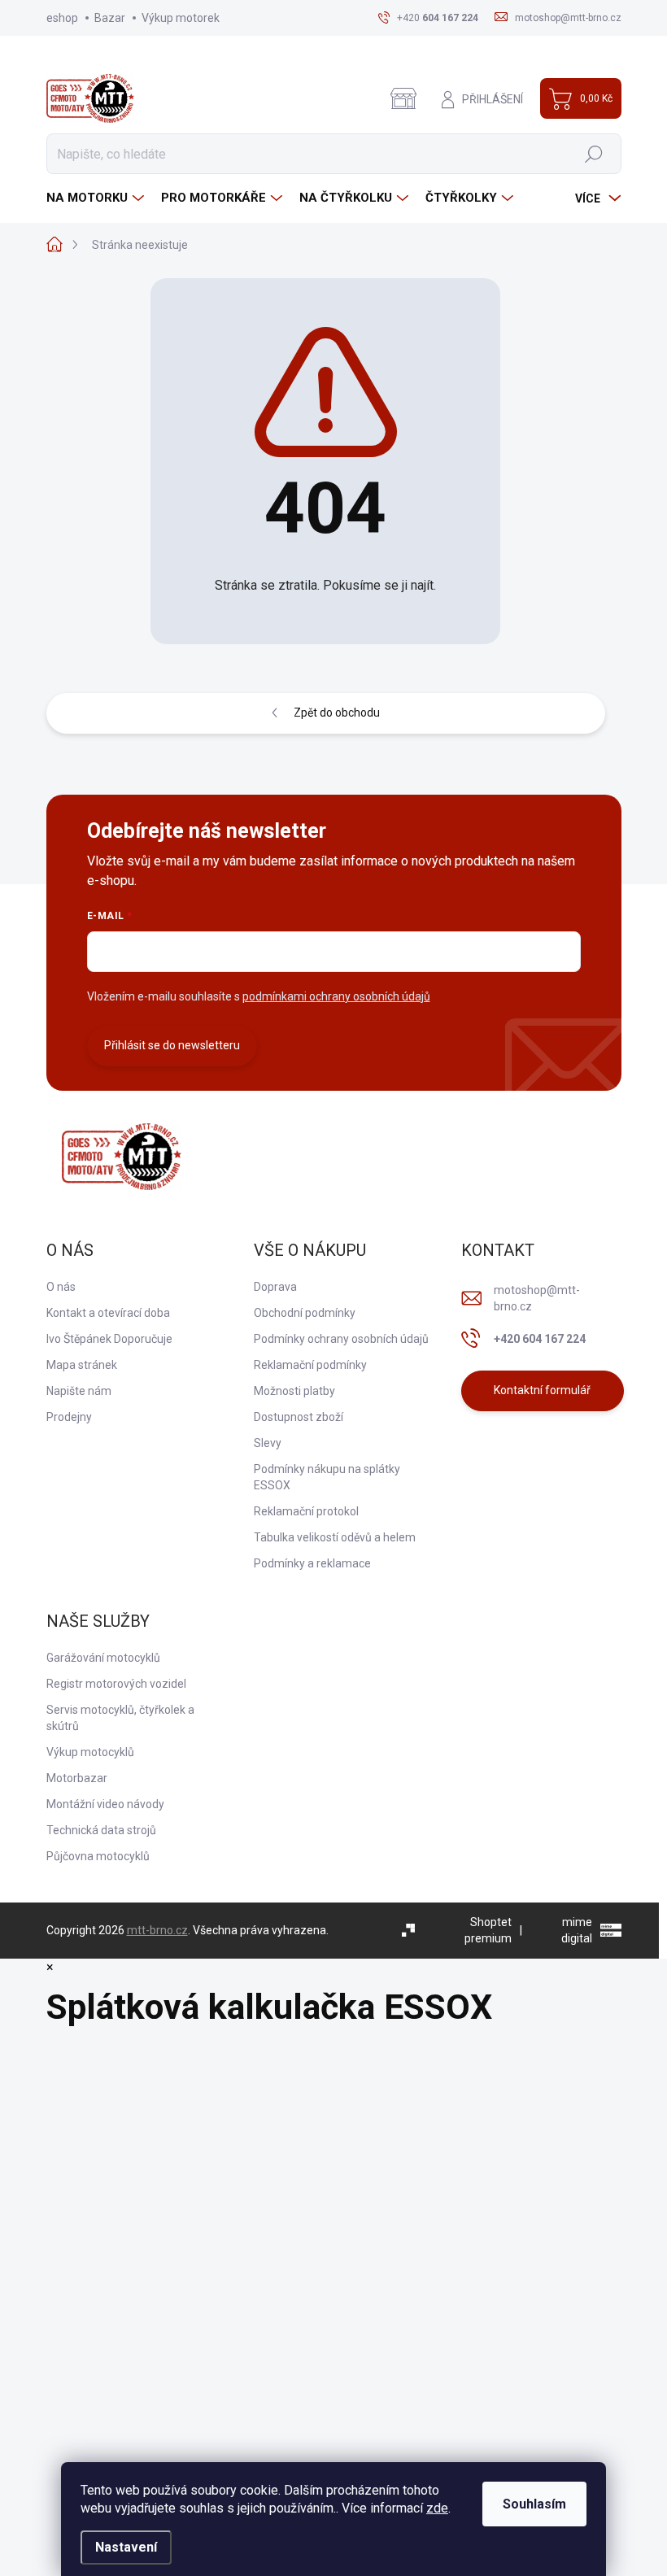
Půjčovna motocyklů (98, 1856)
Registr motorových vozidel (116, 1684)
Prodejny (69, 1417)
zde (437, 2508)
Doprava (275, 1287)
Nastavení (126, 2547)
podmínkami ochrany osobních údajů (336, 996)
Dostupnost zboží (299, 1417)
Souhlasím (534, 2504)
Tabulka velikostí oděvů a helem (335, 1537)
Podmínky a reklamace (312, 1563)
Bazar (110, 18)
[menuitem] (97, 198)
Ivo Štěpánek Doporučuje (109, 1339)
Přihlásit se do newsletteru (172, 1045)
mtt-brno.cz (157, 1930)
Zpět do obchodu (337, 713)
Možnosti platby (294, 1391)
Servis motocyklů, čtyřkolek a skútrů (120, 1718)
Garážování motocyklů (103, 1658)
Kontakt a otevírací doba (108, 1313)
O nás (61, 1287)
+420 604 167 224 (540, 1339)
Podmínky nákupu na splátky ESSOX (327, 1477)
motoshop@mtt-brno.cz (537, 1298)
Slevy (268, 1443)
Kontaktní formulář (542, 1390)
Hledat (593, 154)
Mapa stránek (82, 1365)
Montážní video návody (105, 1804)
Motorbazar (77, 1778)
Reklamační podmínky (310, 1365)
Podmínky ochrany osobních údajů (341, 1339)
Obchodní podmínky (305, 1313)
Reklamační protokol (306, 1511)
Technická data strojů (101, 1830)
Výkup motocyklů (90, 1752)
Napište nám (79, 1391)
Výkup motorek (181, 18)
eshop (62, 18)
